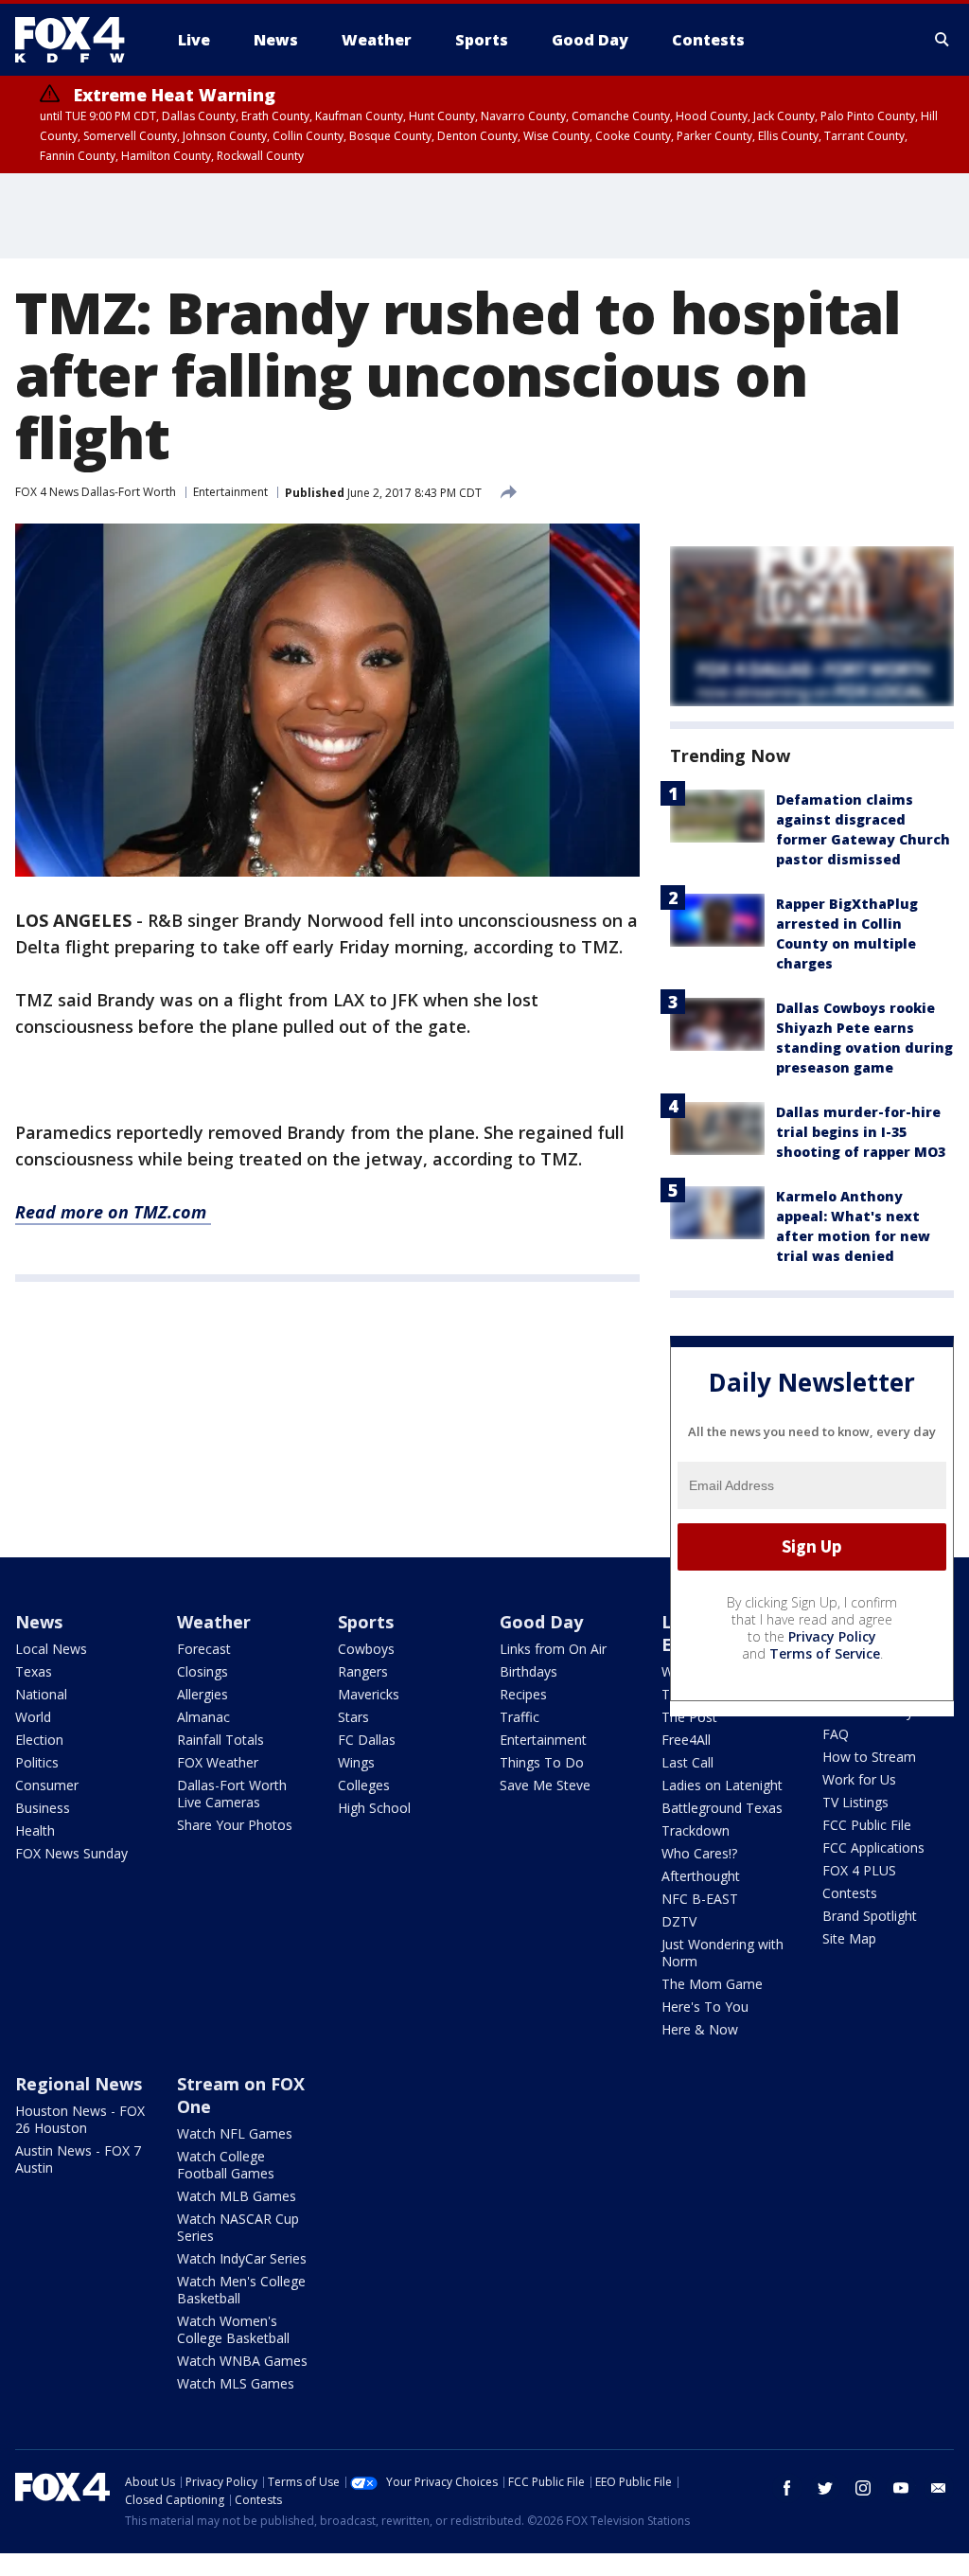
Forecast (204, 1649)
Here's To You (705, 2007)
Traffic (520, 1717)
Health (35, 1830)
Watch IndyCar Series (242, 2258)
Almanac (203, 1717)
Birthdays (529, 1671)
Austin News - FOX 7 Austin (78, 2159)
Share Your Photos (235, 1825)
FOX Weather (218, 1762)
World (33, 1717)
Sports (366, 1622)
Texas (34, 1671)
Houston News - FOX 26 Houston (80, 2119)
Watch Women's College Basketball (233, 2329)
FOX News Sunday (71, 1853)
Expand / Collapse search (943, 40)
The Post (689, 1717)
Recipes (523, 1694)
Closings (203, 1671)
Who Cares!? (699, 1853)
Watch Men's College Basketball (241, 2290)
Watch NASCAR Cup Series (238, 2227)
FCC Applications (873, 1848)
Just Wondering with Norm (722, 1953)
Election (39, 1740)
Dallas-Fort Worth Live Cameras (232, 1794)
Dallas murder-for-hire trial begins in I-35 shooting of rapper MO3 (861, 1132)
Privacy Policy (832, 1636)
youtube (901, 2488)
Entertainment (230, 492)
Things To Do (542, 1762)
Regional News (79, 2084)
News (39, 1622)
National (41, 1694)
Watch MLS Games (236, 2383)
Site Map (849, 1938)
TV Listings (855, 1802)
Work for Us (859, 1779)
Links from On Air (553, 1649)
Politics (37, 1762)
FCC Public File (867, 1825)
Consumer (47, 1785)
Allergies (203, 1694)
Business (43, 1808)
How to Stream (869, 1757)
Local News (51, 1649)
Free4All (686, 1740)
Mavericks (369, 1694)
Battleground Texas (722, 1808)
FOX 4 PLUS (859, 1870)
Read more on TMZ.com (113, 1212)
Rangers (363, 1671)
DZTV (679, 1921)
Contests (850, 1893)
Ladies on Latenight (722, 1785)
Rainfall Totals (220, 1740)
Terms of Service (825, 1653)
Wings (356, 1762)
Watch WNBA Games (242, 2361)
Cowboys (366, 1649)
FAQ (836, 1734)
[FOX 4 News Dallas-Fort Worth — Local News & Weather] (78, 40)
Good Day (541, 1622)
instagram (863, 2488)
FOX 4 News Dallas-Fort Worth (96, 492)
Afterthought (701, 1876)
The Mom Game (712, 1984)
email (939, 2488)
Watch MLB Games (237, 2196)
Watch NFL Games (235, 2133)
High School (374, 1808)
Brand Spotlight (870, 1916)
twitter (825, 2488)
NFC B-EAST (700, 1899)
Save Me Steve (545, 1785)
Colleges (364, 1785)
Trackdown (696, 1830)
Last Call (687, 1762)
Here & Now (700, 2029)
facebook (787, 2488)
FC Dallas (367, 1740)
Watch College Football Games (226, 2165)
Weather (214, 1622)
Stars (353, 1717)
